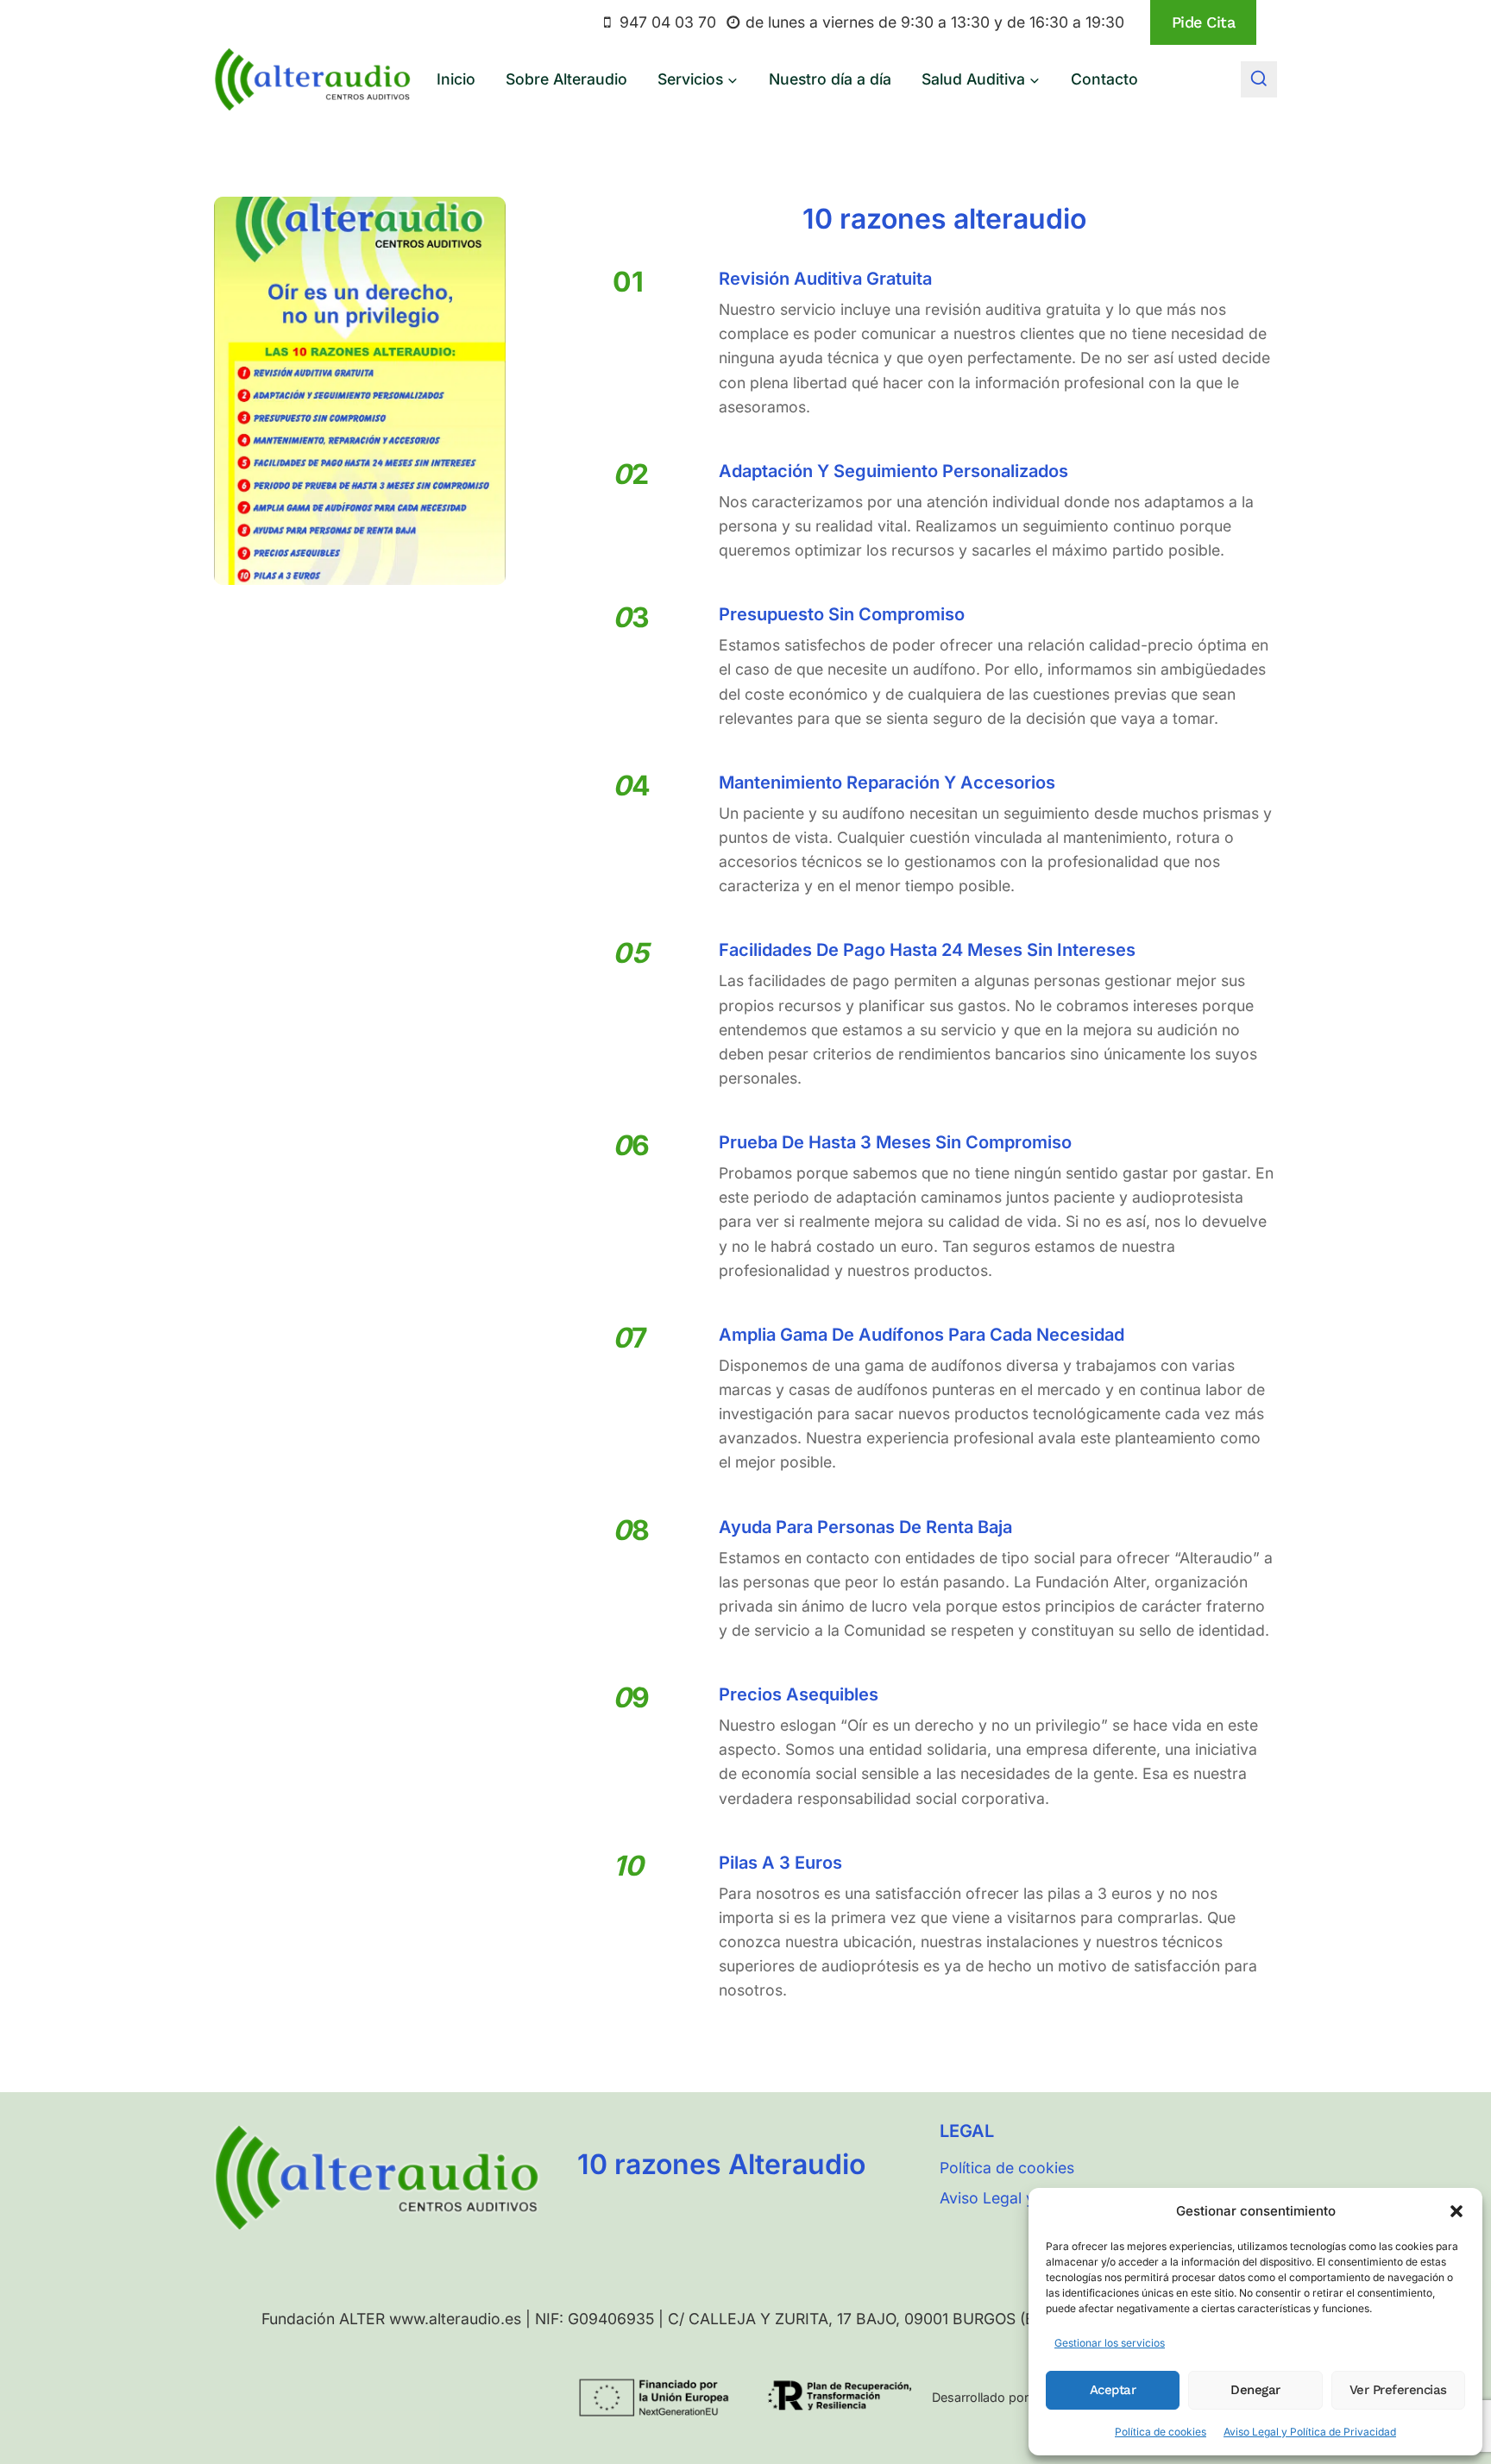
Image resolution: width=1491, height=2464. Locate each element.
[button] (1456, 2211)
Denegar (1255, 2390)
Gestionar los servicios (1110, 2343)
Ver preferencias (1398, 2390)
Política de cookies (1161, 2432)
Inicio (456, 79)
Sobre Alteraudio (566, 79)
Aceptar (1113, 2390)
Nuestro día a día (830, 79)
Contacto (1104, 79)
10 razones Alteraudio (721, 2164)
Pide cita (1204, 22)
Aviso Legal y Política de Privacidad (1310, 2432)
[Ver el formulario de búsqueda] (1259, 79)
